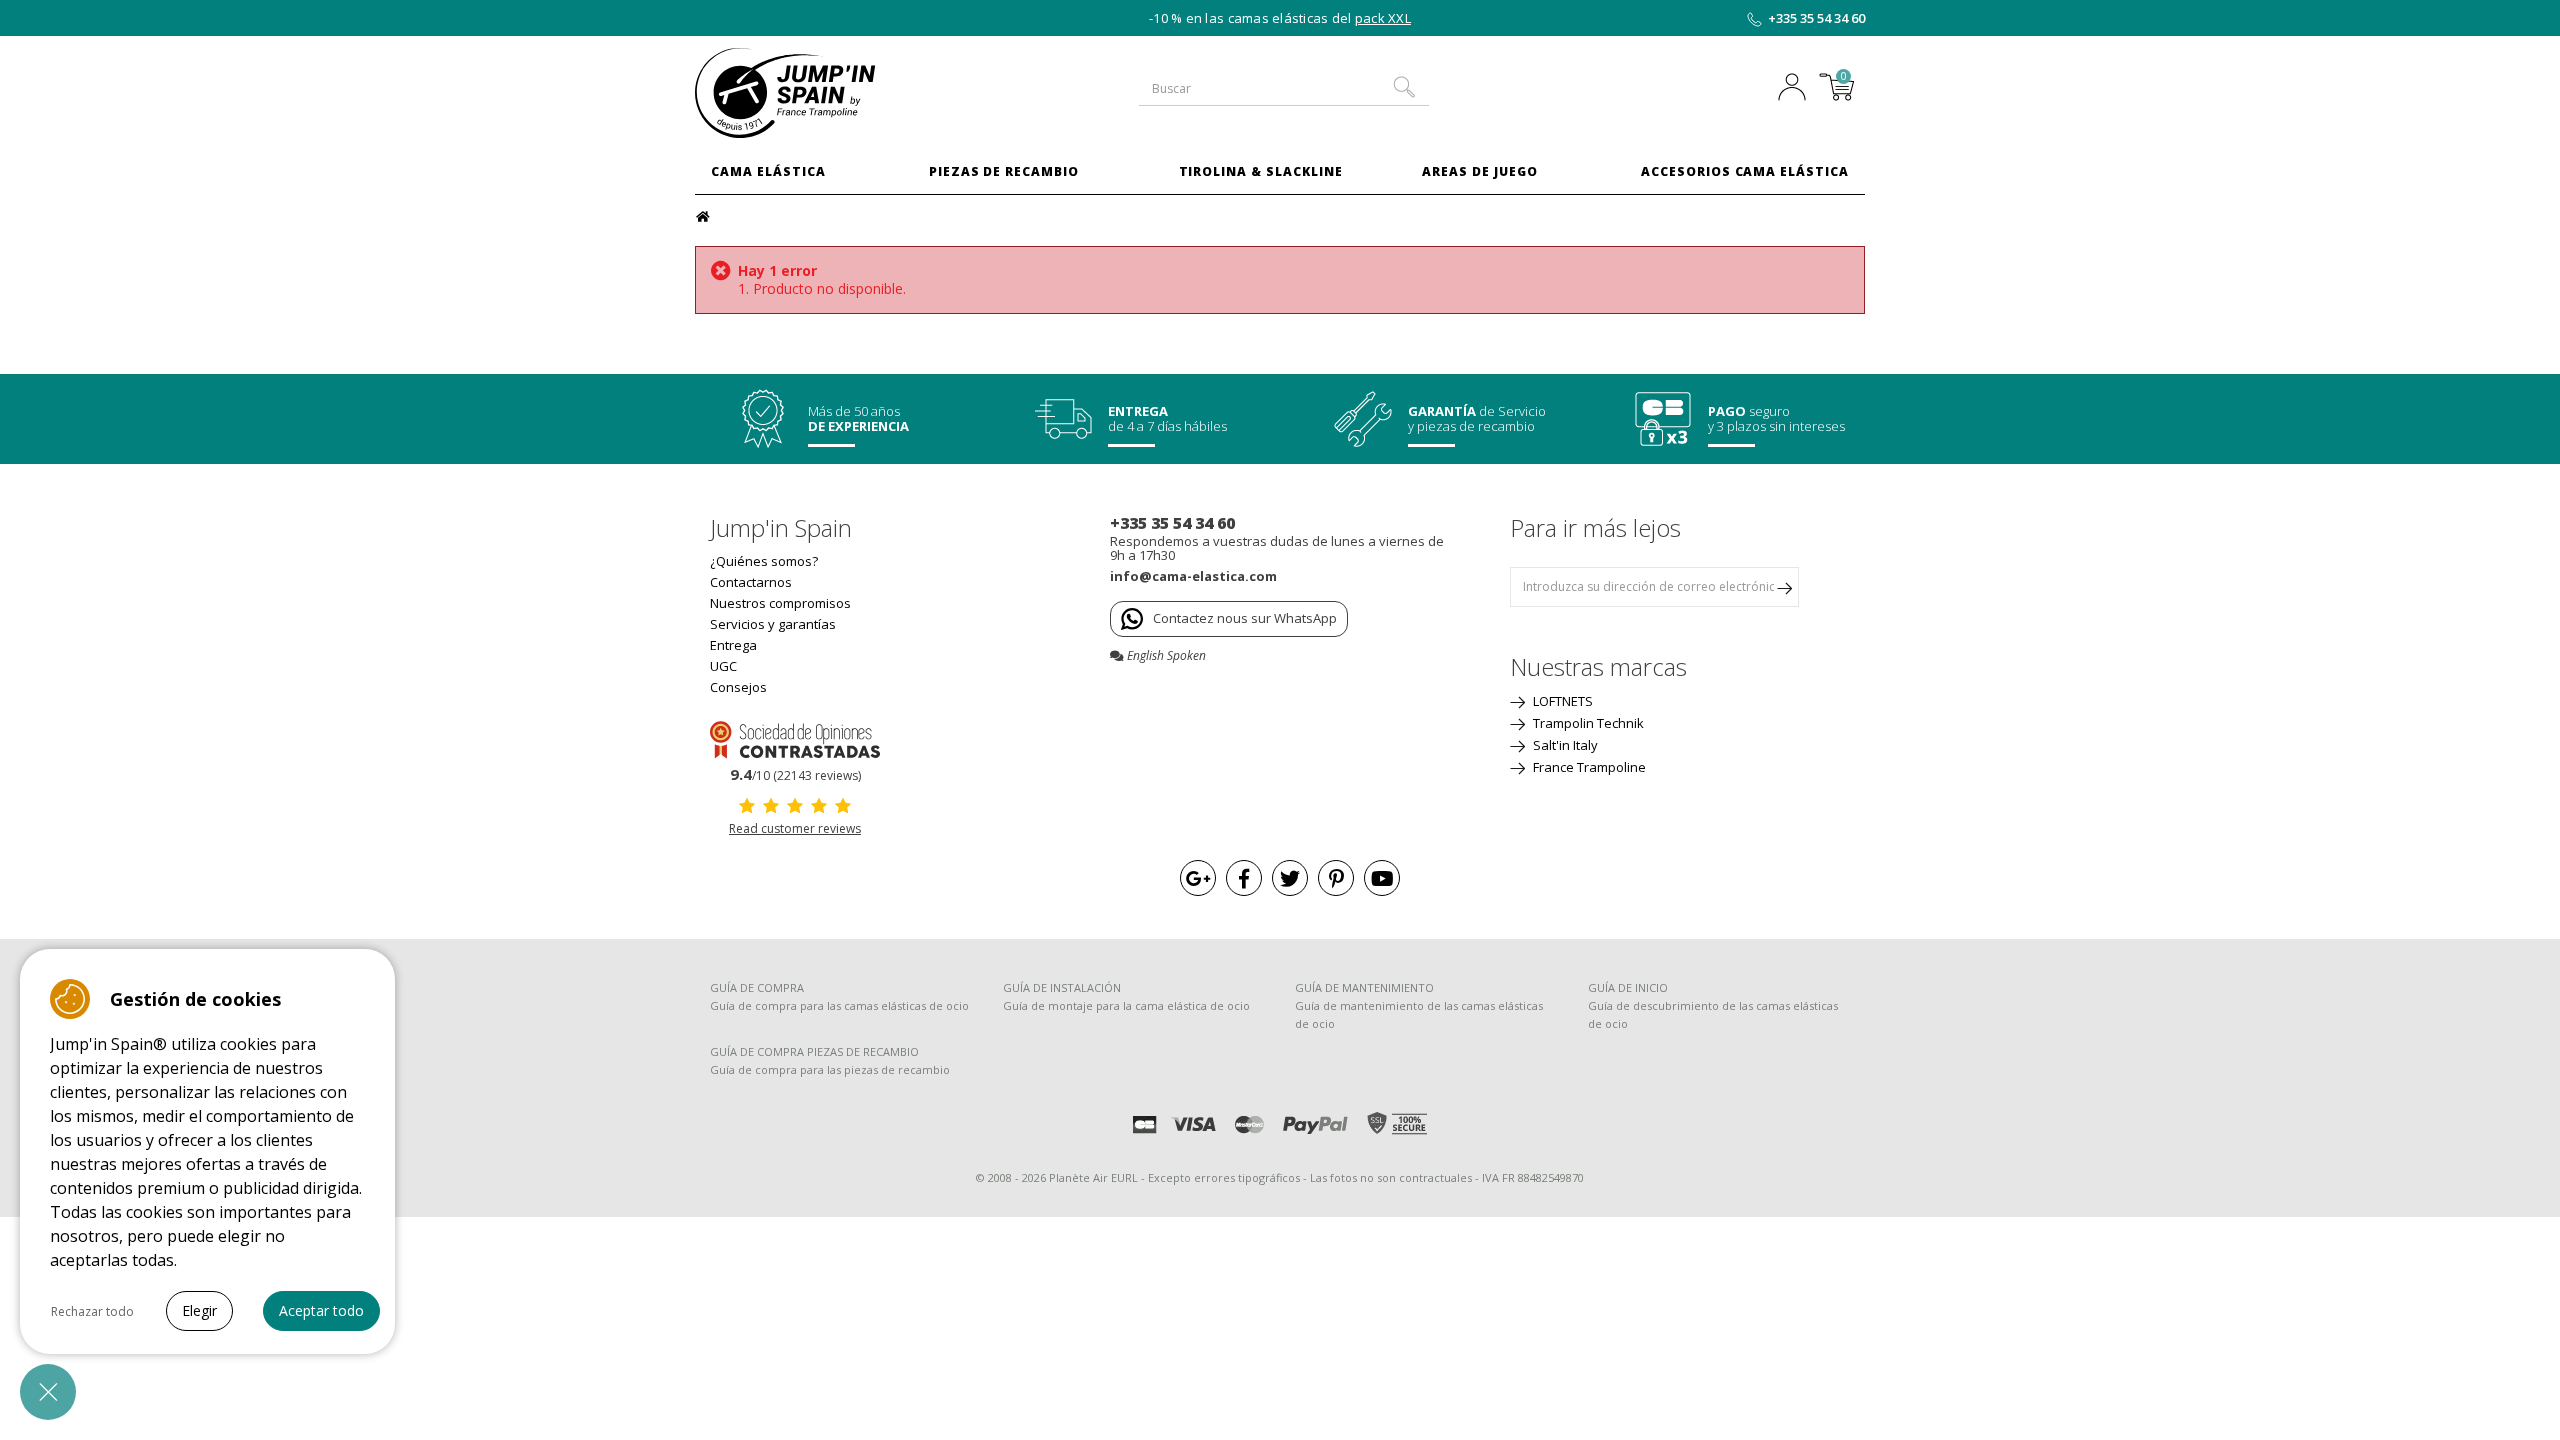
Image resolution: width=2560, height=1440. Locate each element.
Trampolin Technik (1587, 723)
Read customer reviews (795, 828)
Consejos (738, 687)
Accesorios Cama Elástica (1745, 171)
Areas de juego (1479, 171)
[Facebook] (1244, 878)
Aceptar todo (321, 1310)
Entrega (733, 645)
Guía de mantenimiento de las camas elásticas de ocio (1419, 1014)
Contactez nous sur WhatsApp (1245, 618)
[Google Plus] (1198, 878)
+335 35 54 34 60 (1816, 18)
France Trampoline (1588, 767)
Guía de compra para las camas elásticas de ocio (839, 1005)
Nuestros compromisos (780, 603)
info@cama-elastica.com (1193, 576)
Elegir (199, 1310)
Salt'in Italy (1564, 745)
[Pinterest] (1336, 878)
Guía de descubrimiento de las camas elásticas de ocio (1713, 1014)
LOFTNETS (1561, 701)
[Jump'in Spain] (830, 93)
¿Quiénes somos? (764, 561)
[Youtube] (1382, 878)
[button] (48, 1392)
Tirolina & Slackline (1261, 171)
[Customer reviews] (795, 738)
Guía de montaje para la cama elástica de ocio (1126, 1005)
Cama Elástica (768, 171)
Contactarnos (751, 582)
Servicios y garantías (773, 624)
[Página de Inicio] (705, 214)
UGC (723, 666)
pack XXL (1383, 18)
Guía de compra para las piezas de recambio (830, 1069)
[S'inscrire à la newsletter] (1784, 587)
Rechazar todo (92, 1311)
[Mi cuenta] (1797, 89)
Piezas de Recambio (1004, 171)
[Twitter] (1290, 878)
